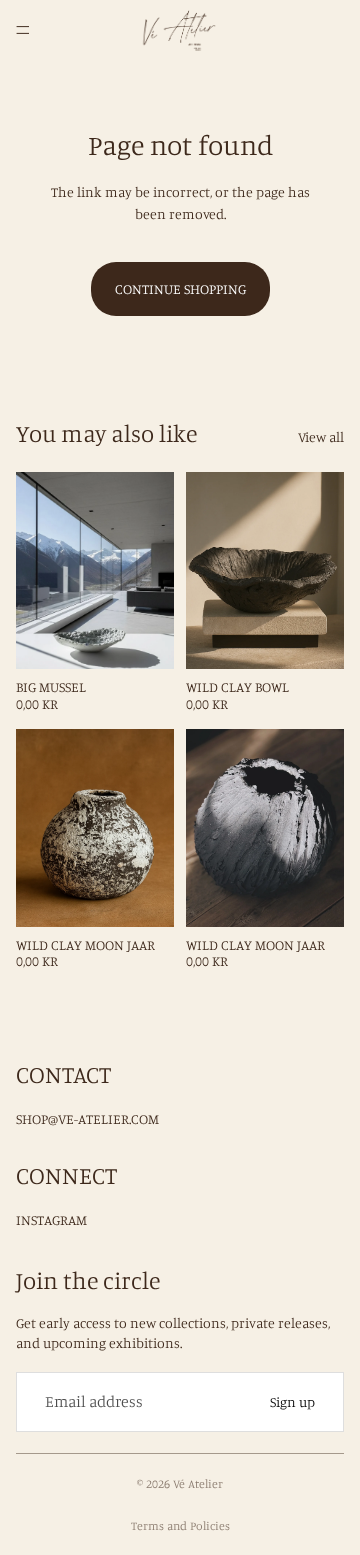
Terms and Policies (180, 1525)
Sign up (292, 1401)
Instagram (51, 1219)
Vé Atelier (198, 1483)
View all (321, 436)
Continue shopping (180, 288)
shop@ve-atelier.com (87, 1118)
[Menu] (23, 30)
